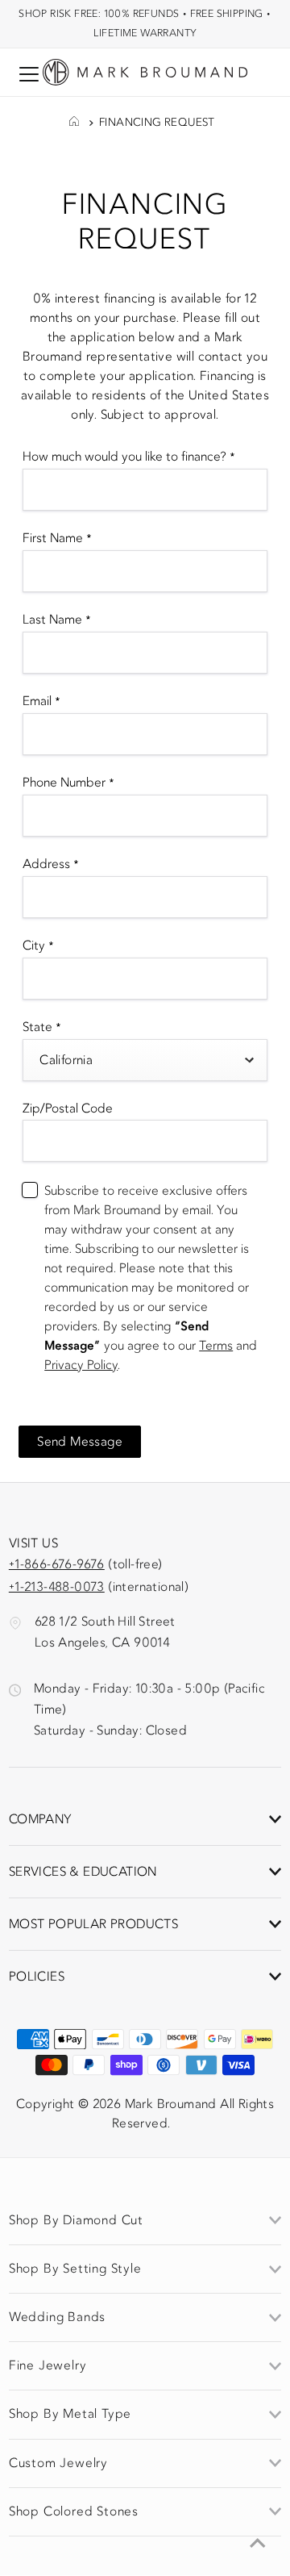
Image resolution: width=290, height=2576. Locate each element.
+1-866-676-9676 (57, 1564)
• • (145, 23)
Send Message (80, 1442)
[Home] (74, 123)
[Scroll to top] (258, 2544)
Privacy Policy (81, 1365)
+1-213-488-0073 (57, 1587)
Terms (216, 1346)
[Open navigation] (29, 74)
